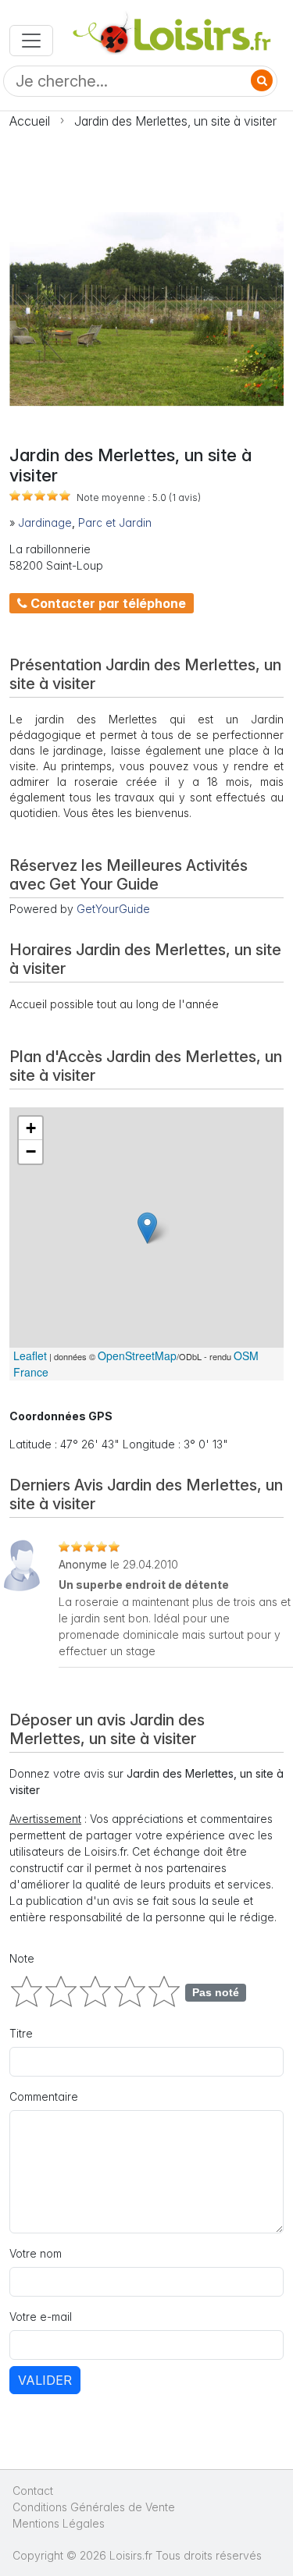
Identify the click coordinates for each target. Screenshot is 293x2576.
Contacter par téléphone (107, 603)
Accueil (30, 121)
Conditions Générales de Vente (94, 2507)
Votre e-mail (41, 2317)
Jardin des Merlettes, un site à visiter (175, 121)
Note (22, 1958)
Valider (45, 2380)
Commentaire (44, 2096)
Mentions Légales (59, 2523)
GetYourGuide (113, 909)
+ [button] (31, 1128)
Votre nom (36, 2253)
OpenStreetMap (137, 1356)
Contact (33, 2491)
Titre (21, 2033)
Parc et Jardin (115, 522)
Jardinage (45, 522)
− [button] (31, 1151)
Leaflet (30, 1356)
